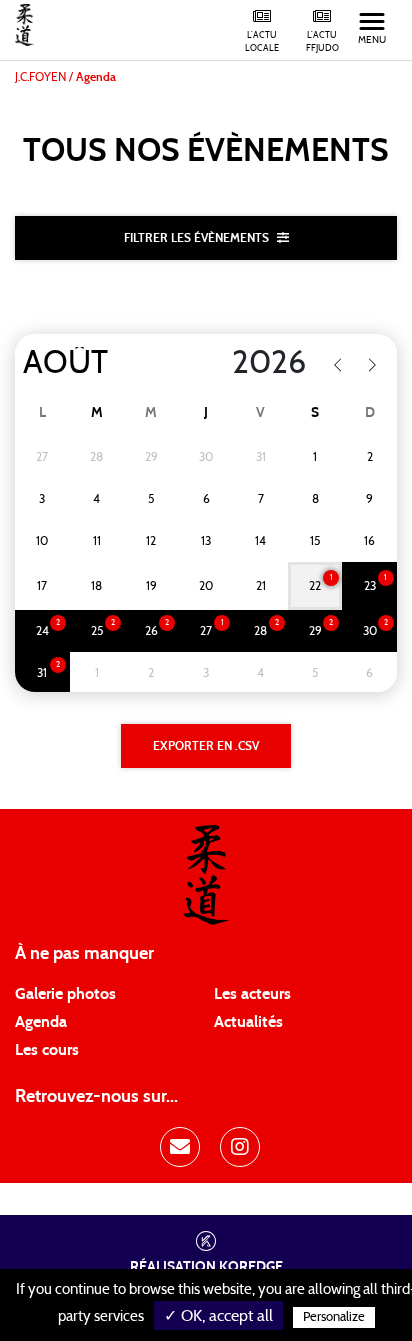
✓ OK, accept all (218, 1316)
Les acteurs (252, 994)
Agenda (41, 1022)
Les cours (47, 1050)
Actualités (248, 1022)
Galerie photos (65, 994)
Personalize (334, 1317)
